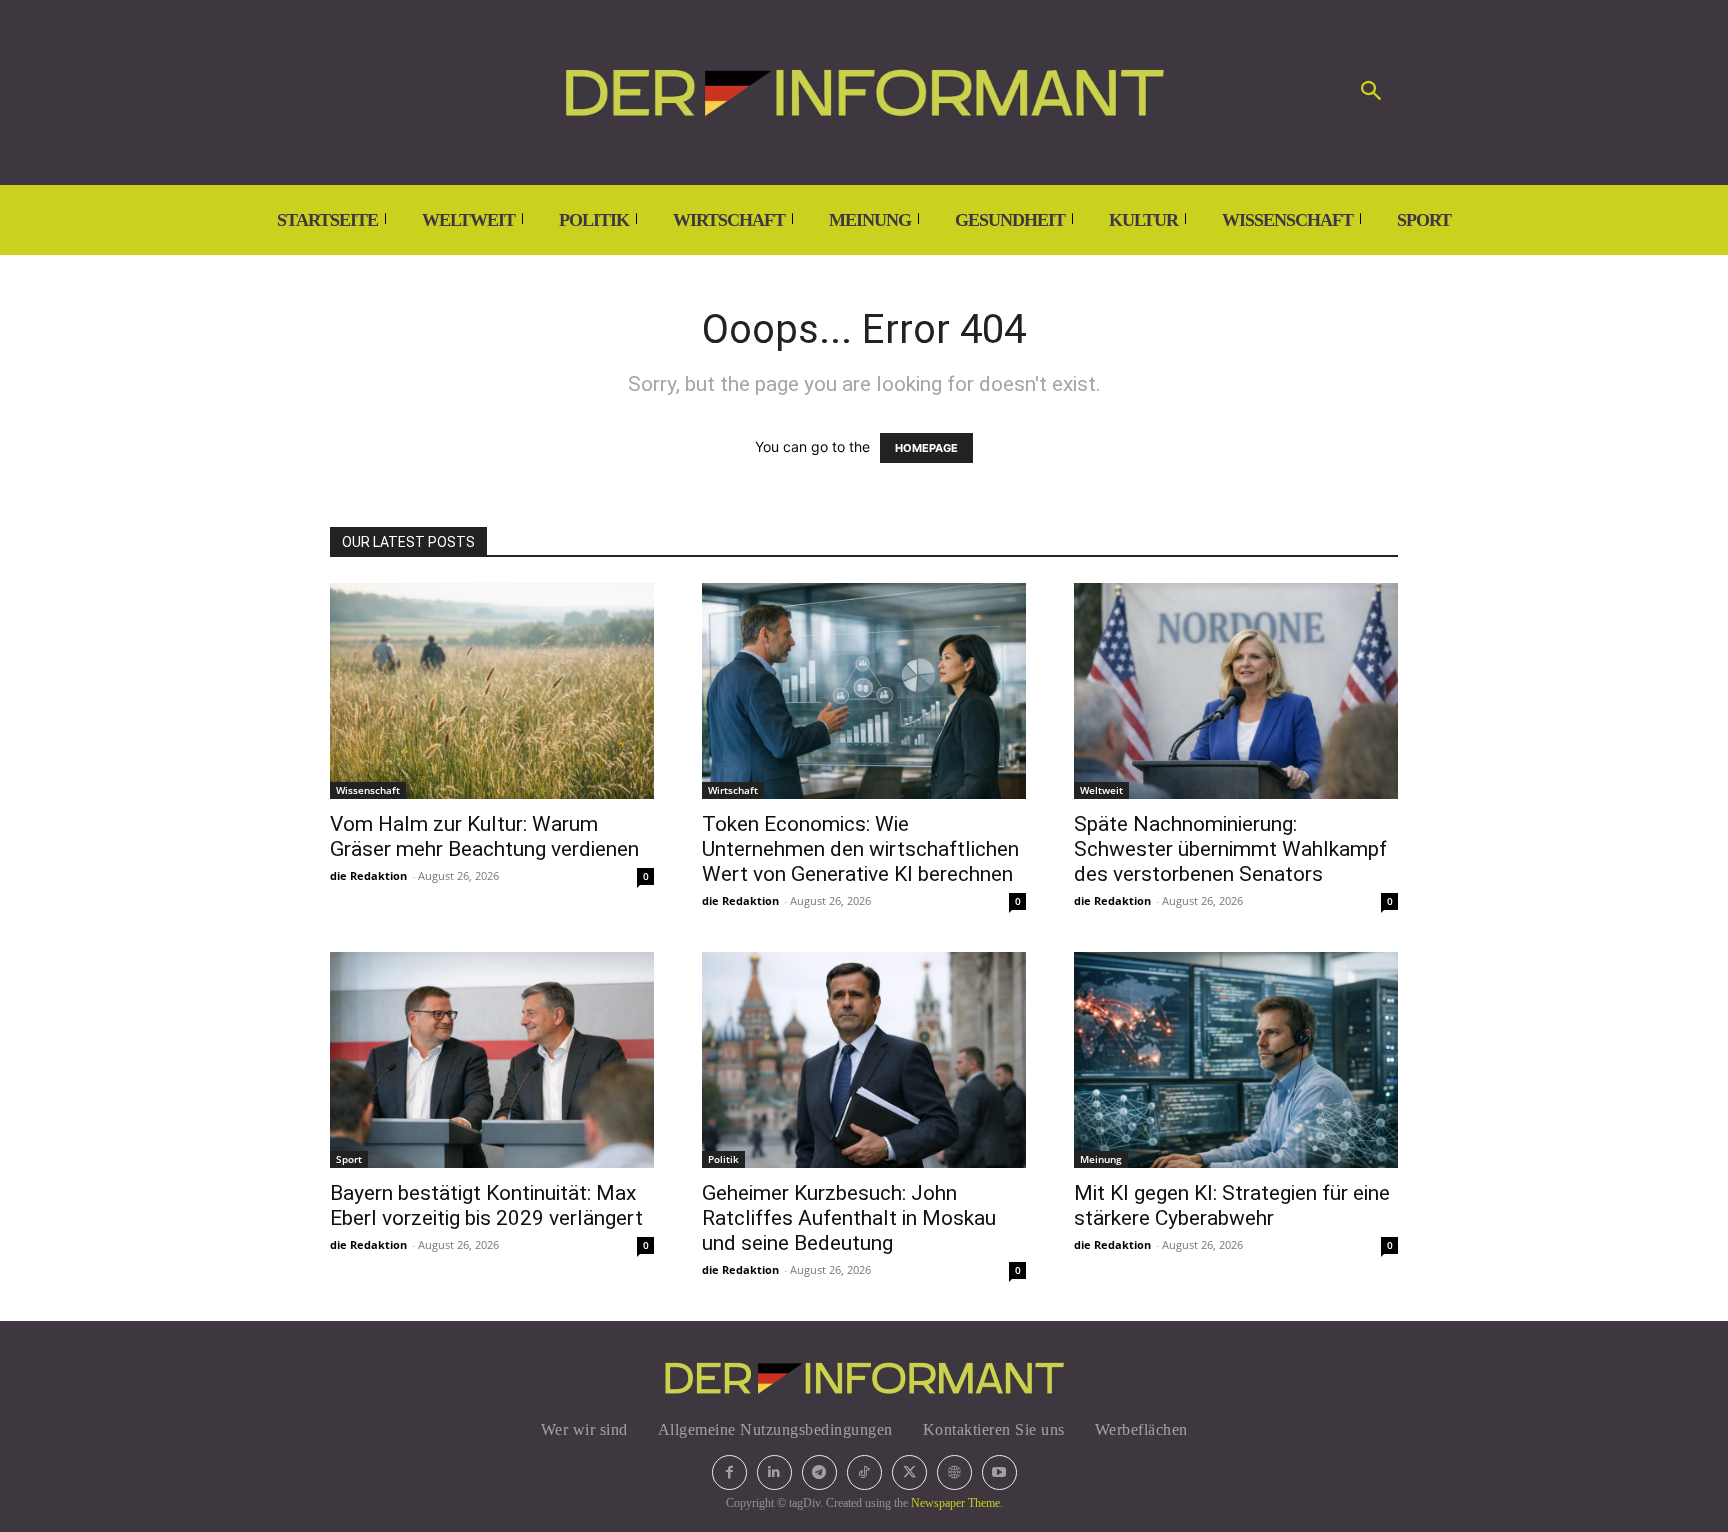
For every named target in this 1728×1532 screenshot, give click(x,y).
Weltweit (1101, 790)
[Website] (954, 1472)
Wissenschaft (368, 790)
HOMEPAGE (926, 448)
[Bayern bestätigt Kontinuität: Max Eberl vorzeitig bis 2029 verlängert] (492, 1060)
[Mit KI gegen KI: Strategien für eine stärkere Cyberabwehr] (1236, 1060)
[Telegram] (819, 1472)
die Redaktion (368, 875)
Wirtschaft (733, 790)
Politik (723, 1159)
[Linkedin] (774, 1472)
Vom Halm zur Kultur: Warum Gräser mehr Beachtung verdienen (484, 836)
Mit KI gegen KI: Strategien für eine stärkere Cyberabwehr (1232, 1205)
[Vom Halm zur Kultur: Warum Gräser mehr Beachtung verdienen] (492, 691)
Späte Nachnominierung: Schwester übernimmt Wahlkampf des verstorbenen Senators (1230, 849)
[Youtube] (999, 1472)
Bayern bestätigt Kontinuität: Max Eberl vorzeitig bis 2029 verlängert (486, 1205)
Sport (349, 1159)
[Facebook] (729, 1472)
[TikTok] (864, 1472)
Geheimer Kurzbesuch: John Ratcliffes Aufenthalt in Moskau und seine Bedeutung (849, 1218)
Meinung (1101, 1159)
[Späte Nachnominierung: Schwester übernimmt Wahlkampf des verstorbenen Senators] (1236, 691)
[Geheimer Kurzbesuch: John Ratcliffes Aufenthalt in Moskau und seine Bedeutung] (864, 1060)
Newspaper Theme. (957, 1503)
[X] (909, 1472)
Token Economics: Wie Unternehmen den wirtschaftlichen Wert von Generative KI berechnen (860, 849)
